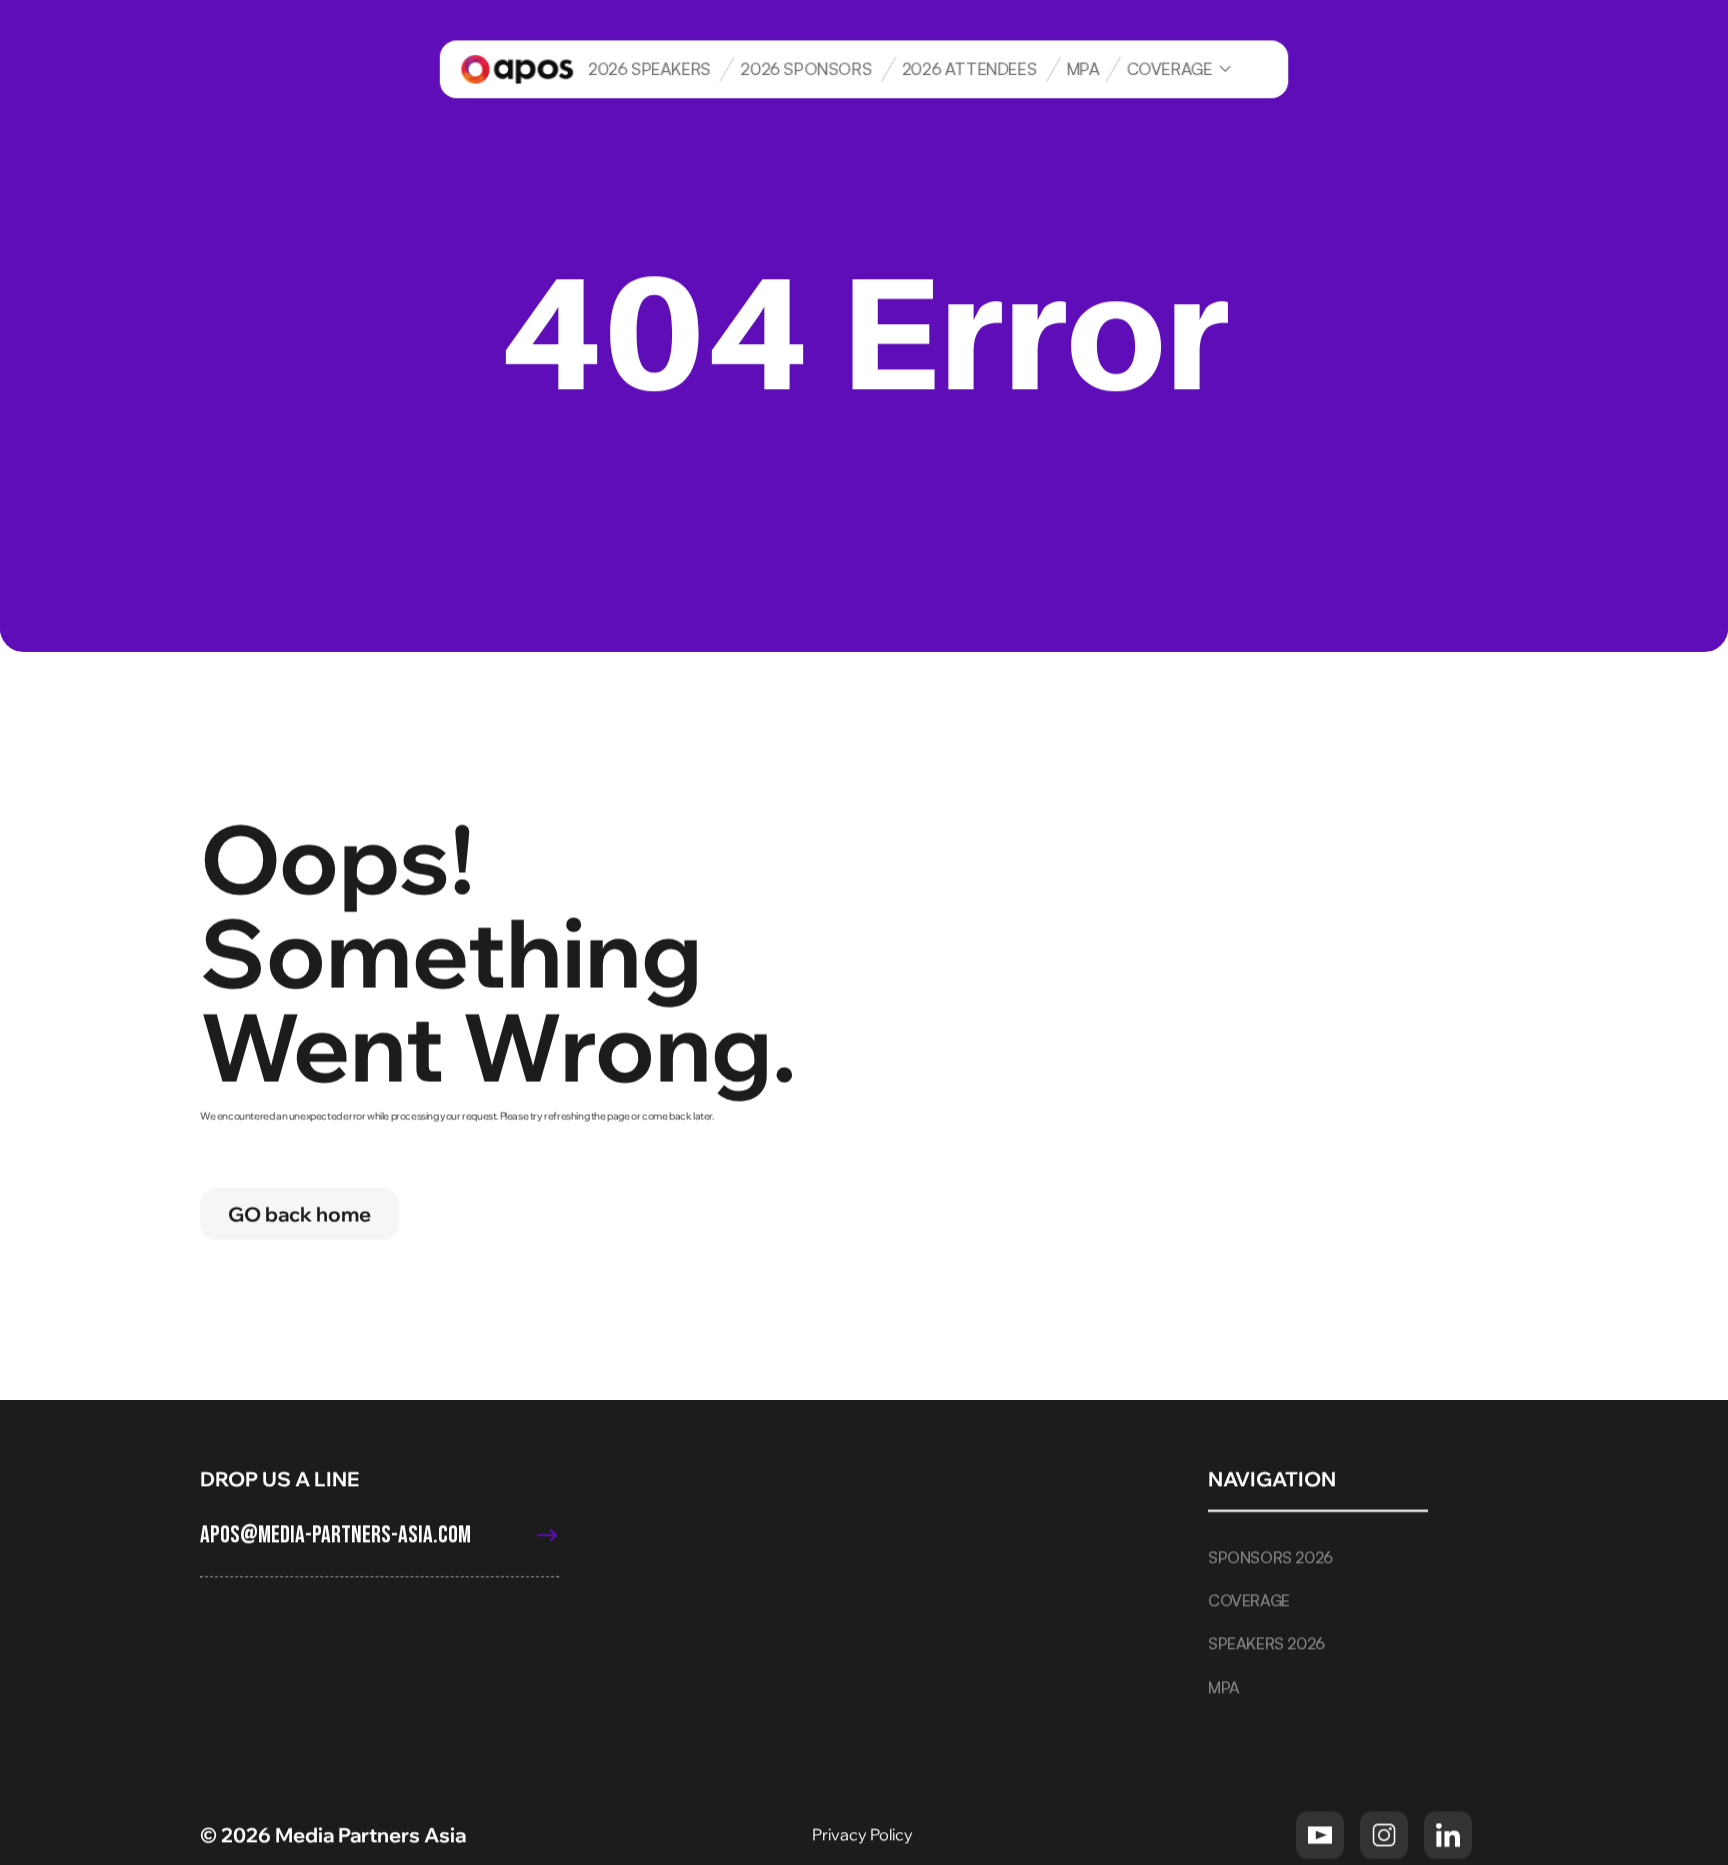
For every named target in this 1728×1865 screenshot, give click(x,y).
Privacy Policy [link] (864, 1834)
